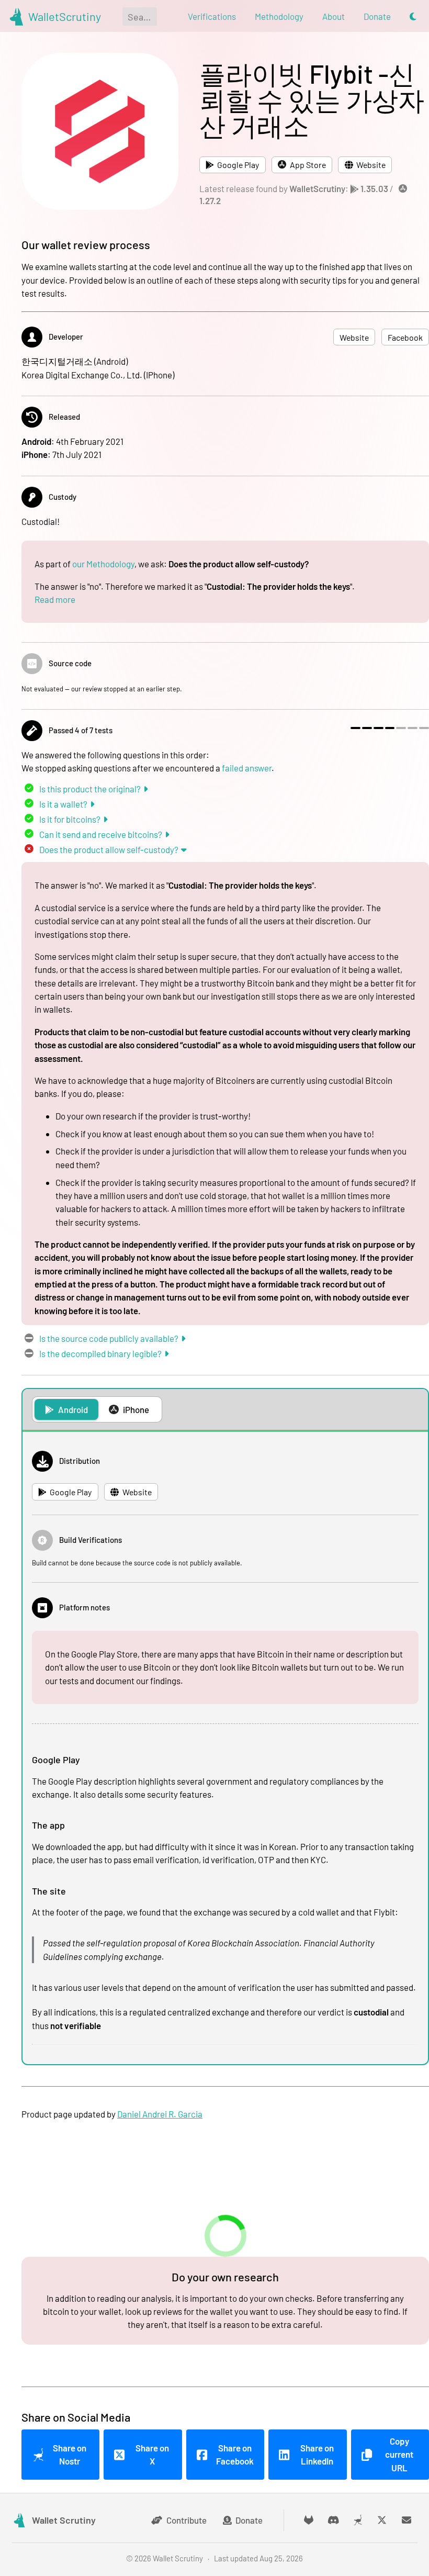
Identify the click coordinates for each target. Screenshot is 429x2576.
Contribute (187, 2520)
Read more (55, 599)
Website (371, 165)
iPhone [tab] (136, 1409)
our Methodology (103, 564)
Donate (249, 2520)
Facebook (405, 337)
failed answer (247, 768)
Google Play (238, 165)
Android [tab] (73, 1409)
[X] (382, 2520)
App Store (308, 165)
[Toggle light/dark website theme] (413, 16)
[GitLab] (309, 2520)
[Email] (407, 2520)
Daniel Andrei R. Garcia (160, 2114)
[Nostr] (358, 2520)
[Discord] (334, 2520)
